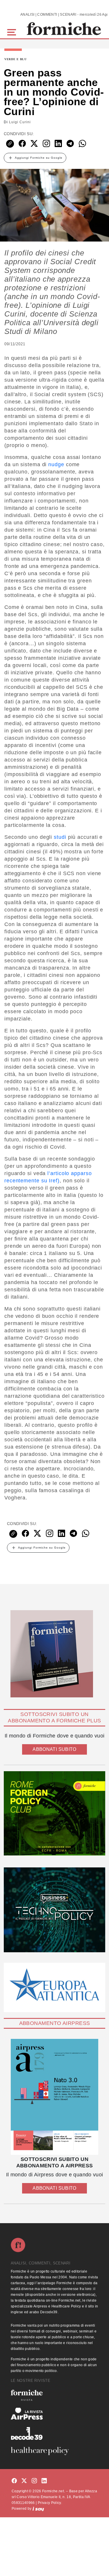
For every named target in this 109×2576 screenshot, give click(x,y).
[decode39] (54, 2433)
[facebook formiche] (14, 2481)
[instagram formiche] (34, 2481)
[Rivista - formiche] (54, 2395)
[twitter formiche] (24, 2481)
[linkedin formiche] (44, 2481)
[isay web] (38, 2509)
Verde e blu (16, 59)
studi (60, 837)
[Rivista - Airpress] (54, 2414)
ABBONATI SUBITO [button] (54, 1749)
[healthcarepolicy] (54, 2451)
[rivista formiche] (54, 2097)
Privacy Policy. (50, 2503)
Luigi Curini (20, 122)
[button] (13, 32)
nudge (56, 464)
